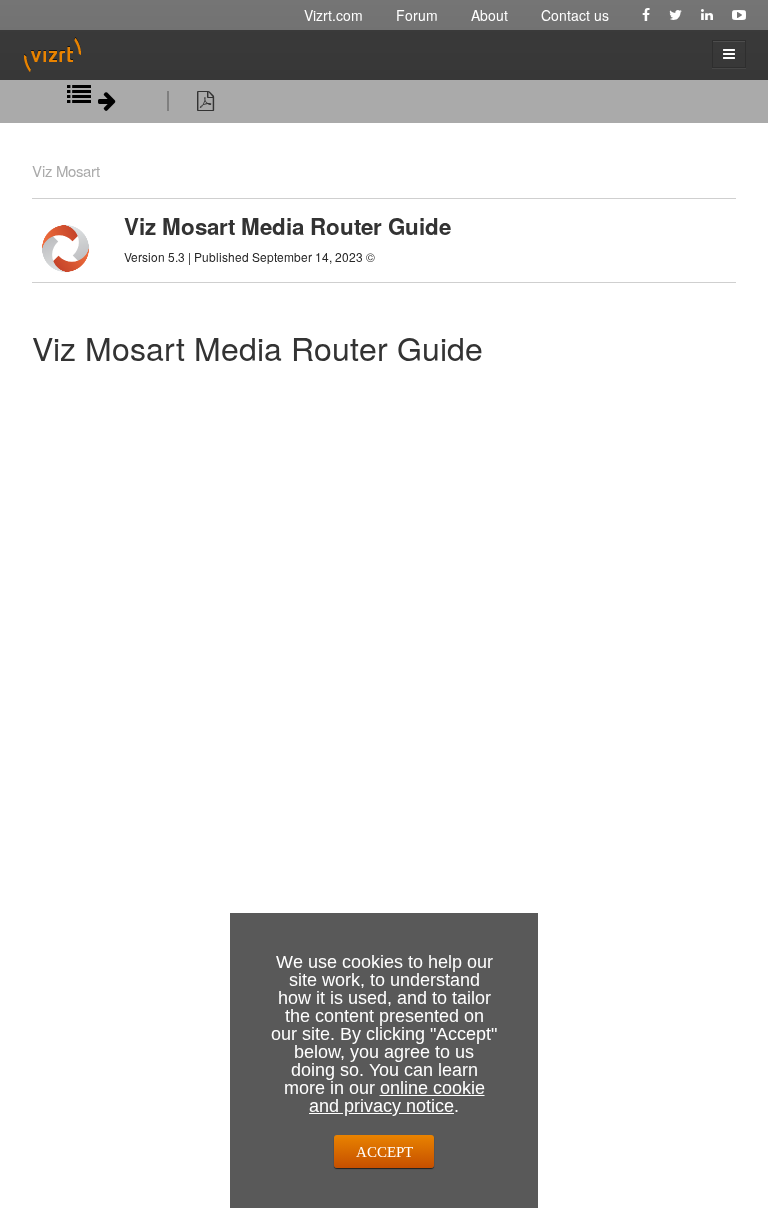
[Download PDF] (205, 104)
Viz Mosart (66, 170)
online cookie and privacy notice (397, 1097)
